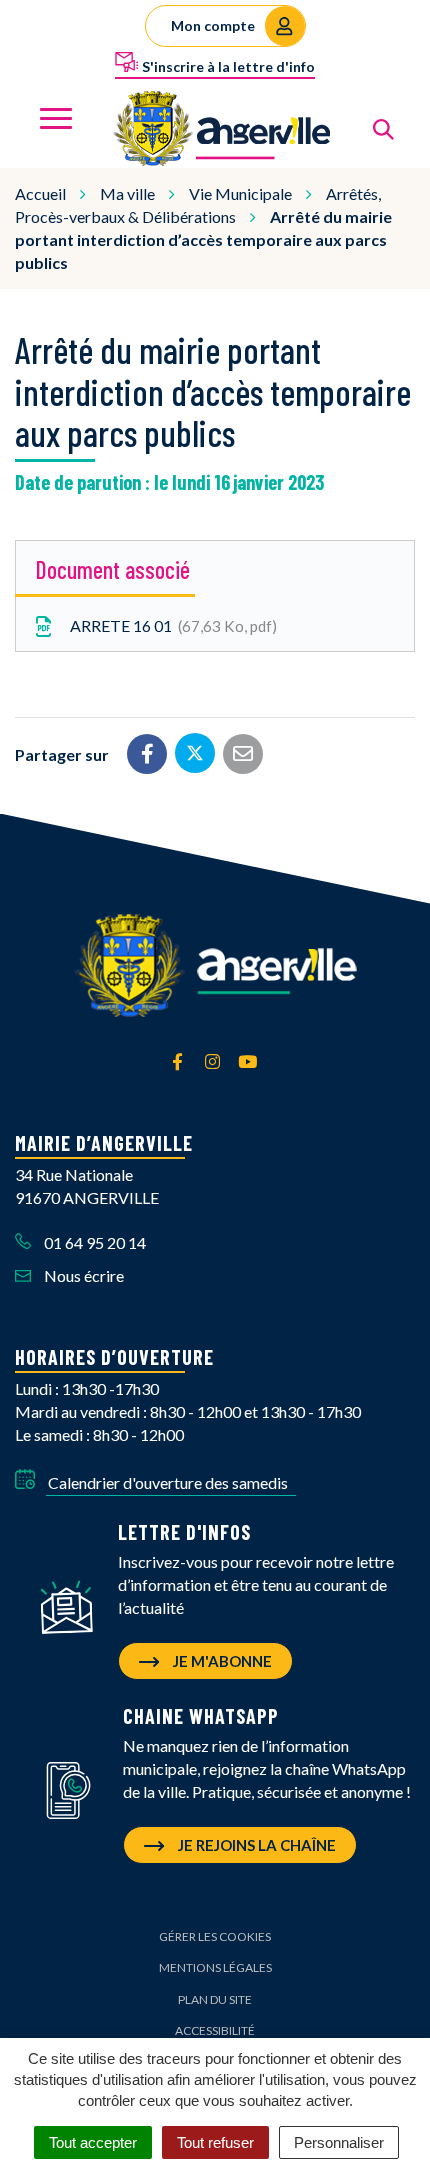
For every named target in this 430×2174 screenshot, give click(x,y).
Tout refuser (215, 2142)
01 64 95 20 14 (93, 1242)
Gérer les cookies (215, 1936)
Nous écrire (82, 1275)
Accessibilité (215, 2030)
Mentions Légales (215, 1967)
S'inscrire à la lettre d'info (227, 66)
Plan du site (215, 1999)
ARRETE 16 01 (169, 625)
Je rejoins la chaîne (255, 1845)
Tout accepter (93, 2142)
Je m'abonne (221, 1661)
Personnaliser (339, 2142)
